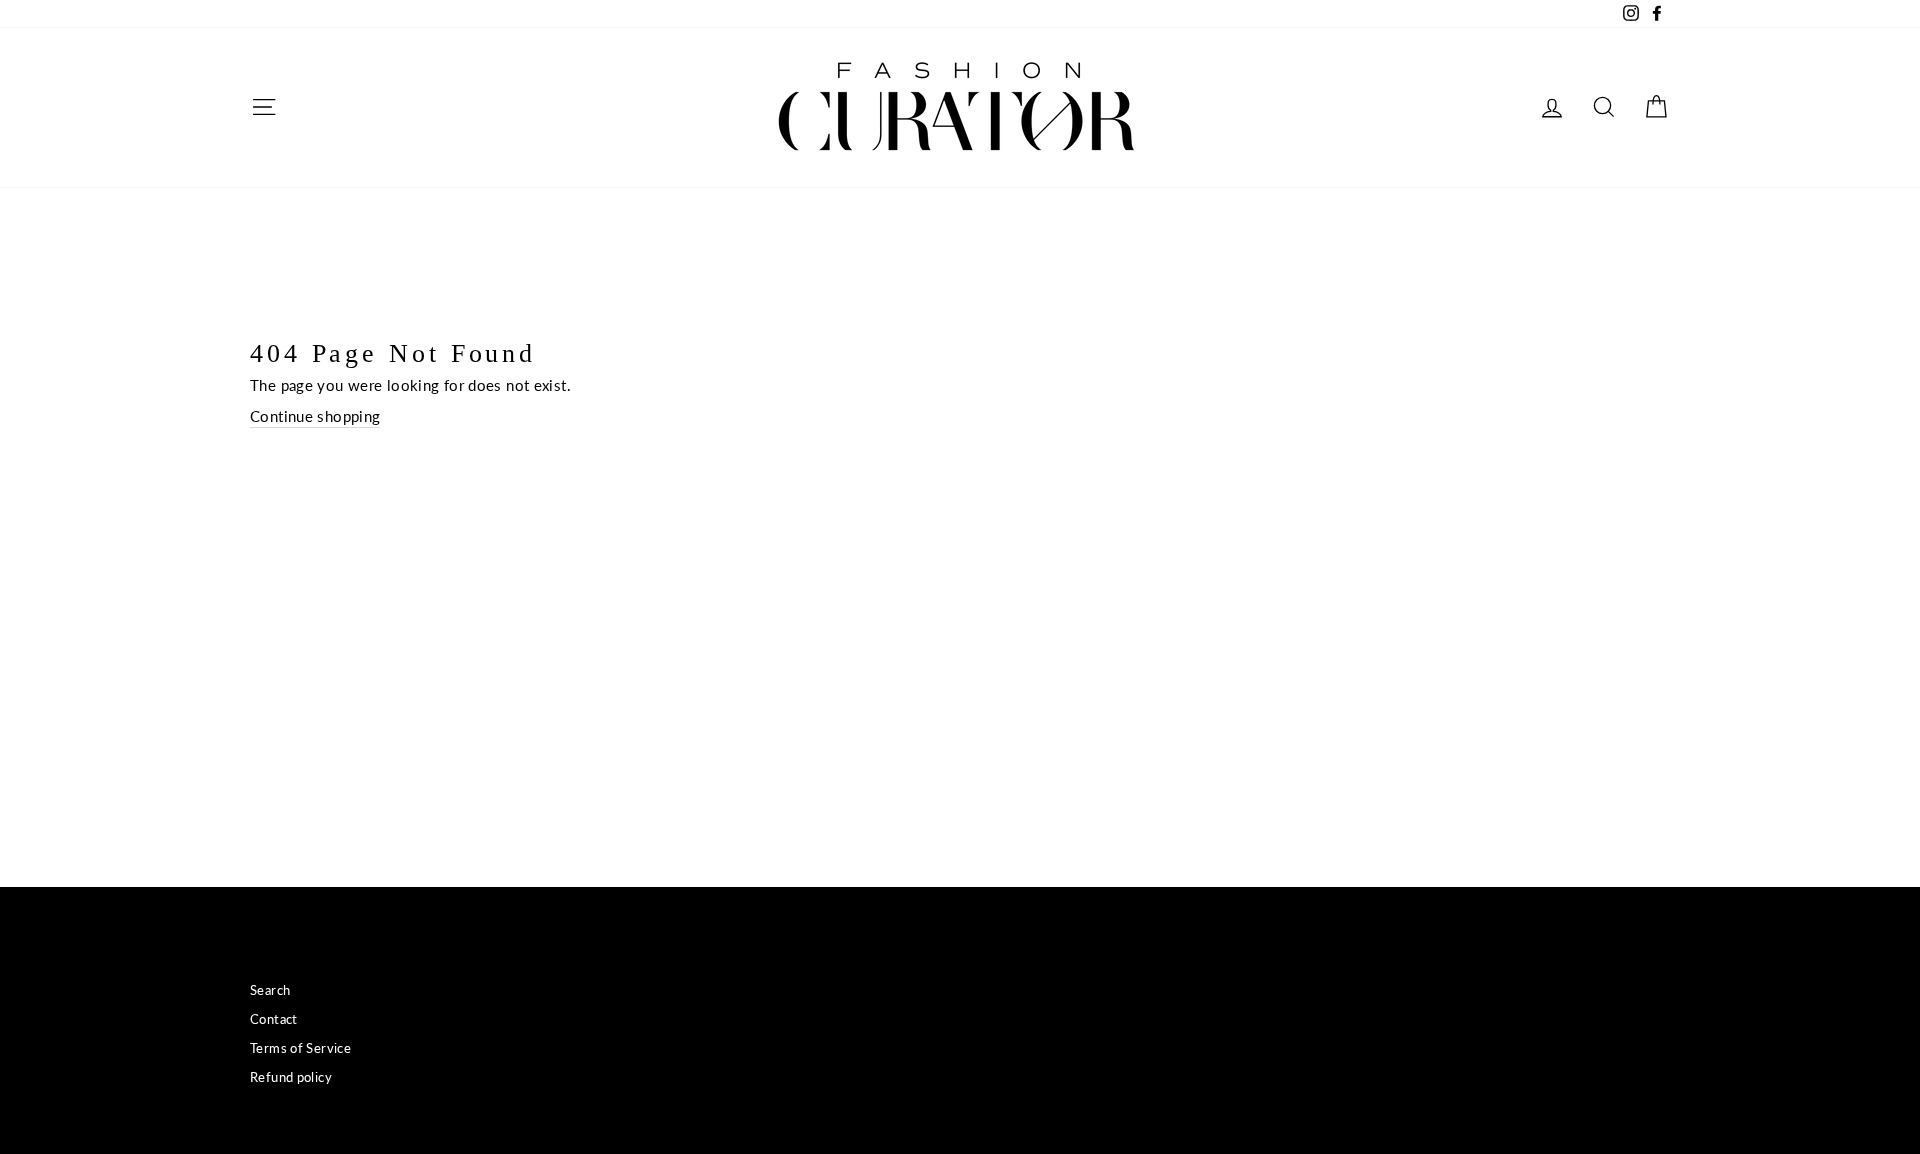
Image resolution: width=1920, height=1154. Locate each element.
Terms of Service (300, 1048)
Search (270, 990)
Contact (274, 1019)
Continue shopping (315, 416)
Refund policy (291, 1077)
